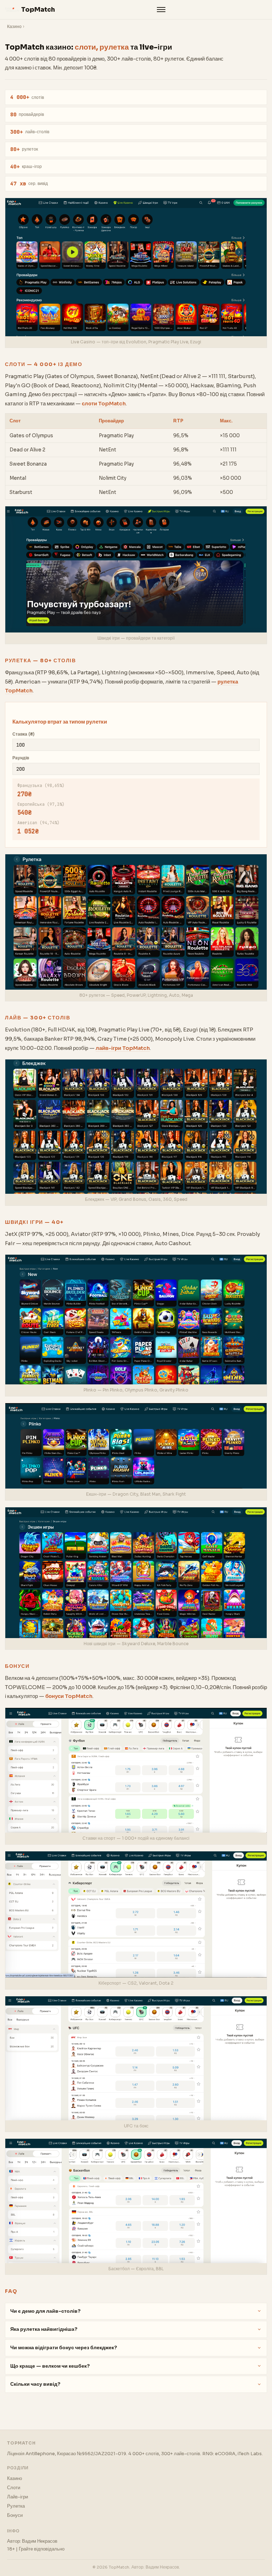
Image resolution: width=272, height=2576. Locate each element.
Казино (14, 27)
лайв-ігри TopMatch (123, 1048)
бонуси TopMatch (69, 1696)
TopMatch (38, 10)
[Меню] (161, 10)
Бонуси (15, 2515)
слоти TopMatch (104, 404)
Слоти (14, 2488)
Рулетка (16, 2506)
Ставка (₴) (23, 734)
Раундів (21, 758)
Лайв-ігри (18, 2497)
